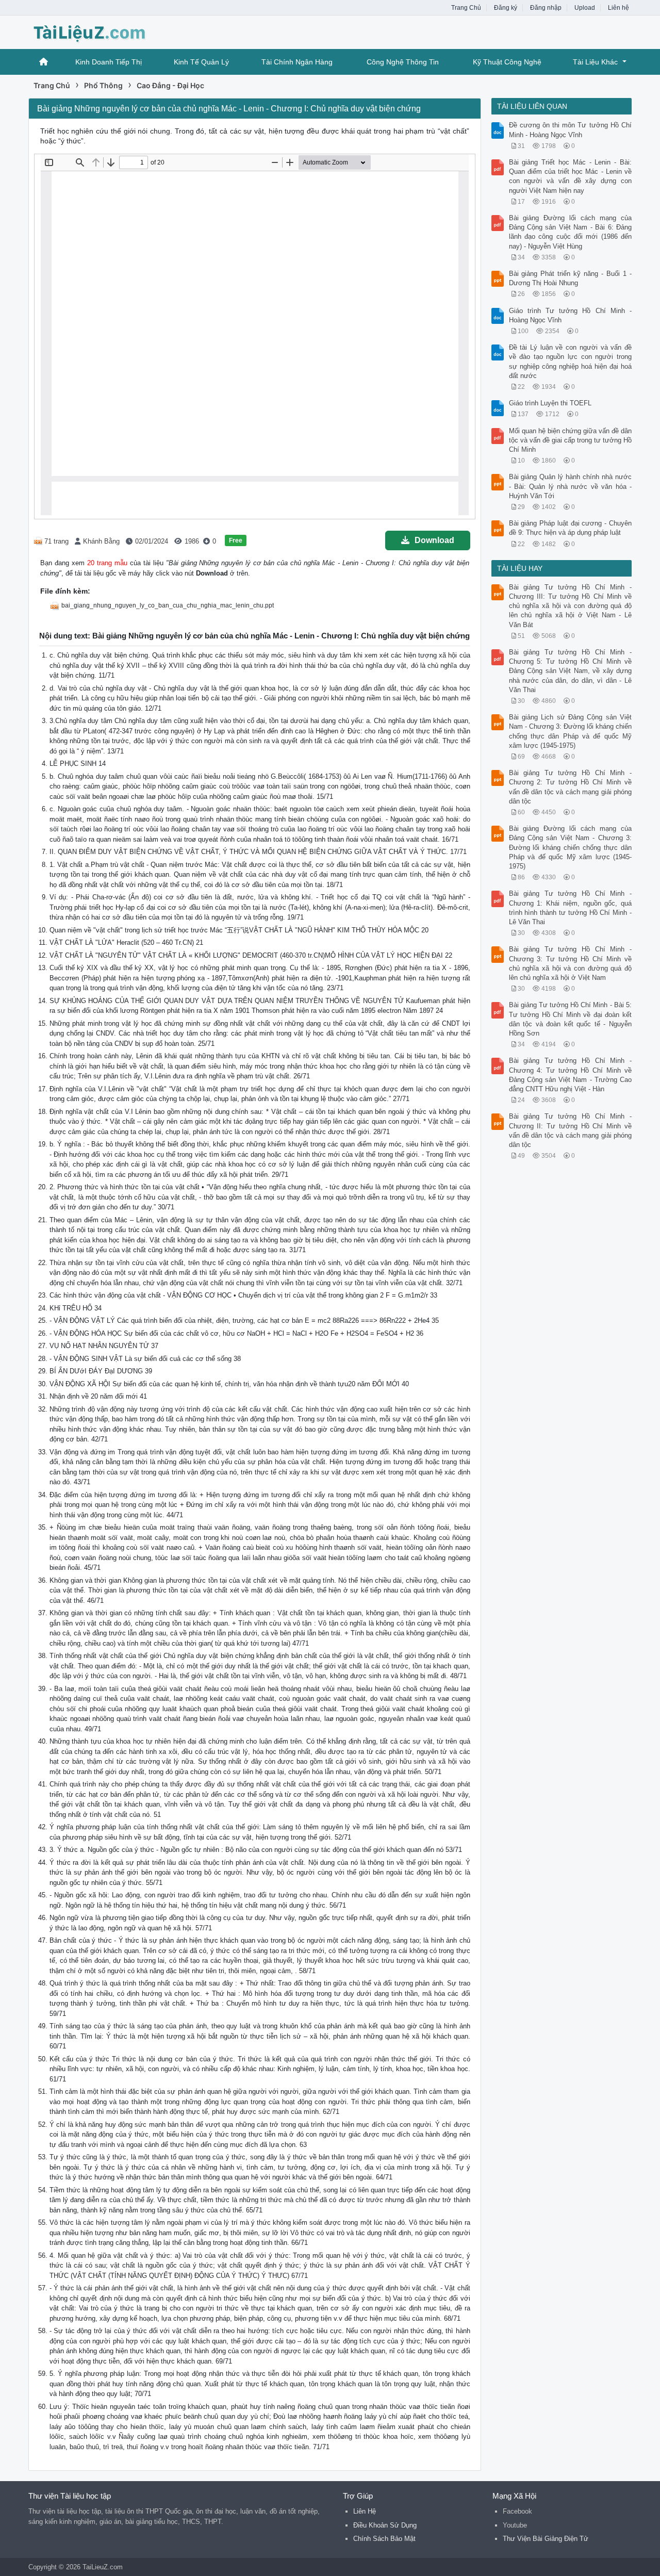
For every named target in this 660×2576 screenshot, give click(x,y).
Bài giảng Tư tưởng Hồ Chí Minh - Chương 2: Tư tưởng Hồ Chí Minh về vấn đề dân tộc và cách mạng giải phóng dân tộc (571, 787)
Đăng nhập (546, 8)
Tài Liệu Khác (595, 62)
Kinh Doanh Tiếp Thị (109, 62)
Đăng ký (506, 8)
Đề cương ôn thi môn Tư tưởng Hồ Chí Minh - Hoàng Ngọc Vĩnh (571, 130)
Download (434, 540)
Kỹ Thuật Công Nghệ (507, 62)
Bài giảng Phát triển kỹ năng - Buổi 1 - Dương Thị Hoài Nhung (571, 278)
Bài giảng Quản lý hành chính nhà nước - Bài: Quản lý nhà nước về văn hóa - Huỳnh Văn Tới (571, 486)
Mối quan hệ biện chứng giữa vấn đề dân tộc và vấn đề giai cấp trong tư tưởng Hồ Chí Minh (571, 440)
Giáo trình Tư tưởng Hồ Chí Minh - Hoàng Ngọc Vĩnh (571, 315)
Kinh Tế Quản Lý (201, 62)
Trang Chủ (466, 8)
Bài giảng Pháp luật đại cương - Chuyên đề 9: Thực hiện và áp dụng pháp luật (571, 528)
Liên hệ (618, 8)
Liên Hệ (365, 2511)
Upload (585, 8)
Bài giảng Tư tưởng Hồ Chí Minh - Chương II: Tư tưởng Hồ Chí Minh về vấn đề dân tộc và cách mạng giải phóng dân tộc (571, 1130)
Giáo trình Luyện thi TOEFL (550, 403)
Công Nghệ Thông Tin (403, 62)
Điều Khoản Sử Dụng (385, 2525)
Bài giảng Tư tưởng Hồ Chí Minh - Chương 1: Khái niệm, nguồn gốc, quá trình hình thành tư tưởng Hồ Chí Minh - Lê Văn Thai (571, 908)
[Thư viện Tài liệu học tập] (111, 31)
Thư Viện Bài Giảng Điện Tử (546, 2539)
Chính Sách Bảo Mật (384, 2539)
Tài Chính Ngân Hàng (297, 62)
